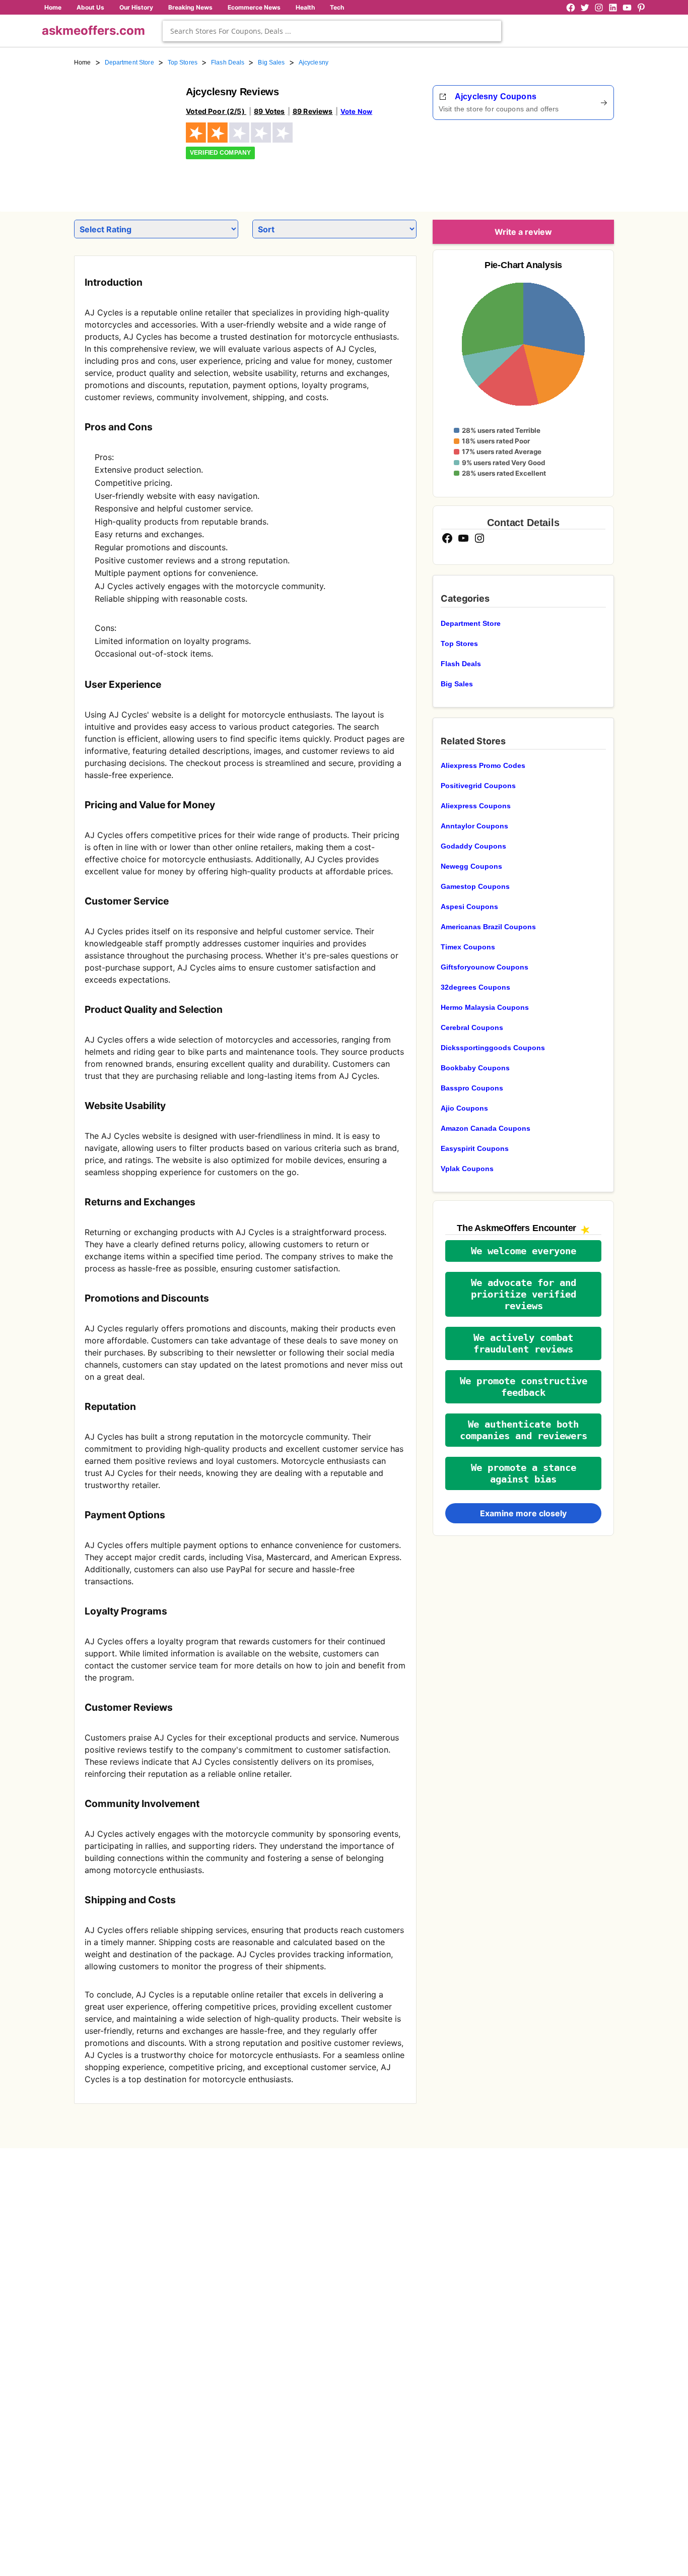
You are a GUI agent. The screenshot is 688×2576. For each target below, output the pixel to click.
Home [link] (83, 62)
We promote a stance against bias (524, 1473)
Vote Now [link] (356, 111)
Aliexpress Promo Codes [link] (483, 765)
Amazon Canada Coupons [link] (486, 1128)
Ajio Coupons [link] (464, 1108)
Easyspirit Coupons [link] (475, 1148)
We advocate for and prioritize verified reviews (524, 1294)
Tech (337, 7)
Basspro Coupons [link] (472, 1088)
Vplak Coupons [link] (467, 1169)
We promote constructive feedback (524, 1387)
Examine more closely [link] (523, 1513)
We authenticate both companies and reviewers (524, 1430)
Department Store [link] (129, 62)
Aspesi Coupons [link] (469, 907)
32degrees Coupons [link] (475, 987)
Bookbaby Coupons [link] (475, 1068)
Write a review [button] (523, 232)
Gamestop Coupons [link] (475, 886)
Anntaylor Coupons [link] (474, 826)
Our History (136, 7)
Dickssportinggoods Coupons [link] (493, 1048)
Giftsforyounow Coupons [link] (485, 967)
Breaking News (190, 7)
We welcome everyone (524, 1251)
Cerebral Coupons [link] (472, 1027)
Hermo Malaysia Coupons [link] (485, 1007)
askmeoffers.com (93, 30)
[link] (124, 135)
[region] (559, 162)
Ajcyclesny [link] (314, 62)
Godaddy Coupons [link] (473, 846)
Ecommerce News (254, 7)
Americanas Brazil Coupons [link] (488, 927)
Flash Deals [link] (228, 62)
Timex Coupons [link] (468, 947)
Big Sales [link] (271, 62)
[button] (523, 1251)
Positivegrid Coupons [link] (478, 786)
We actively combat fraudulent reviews (523, 1343)
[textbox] (332, 31)
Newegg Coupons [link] (471, 866)
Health (305, 7)
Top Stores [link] (183, 62)
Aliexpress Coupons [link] (476, 806)
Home (53, 7)
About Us (90, 7)
